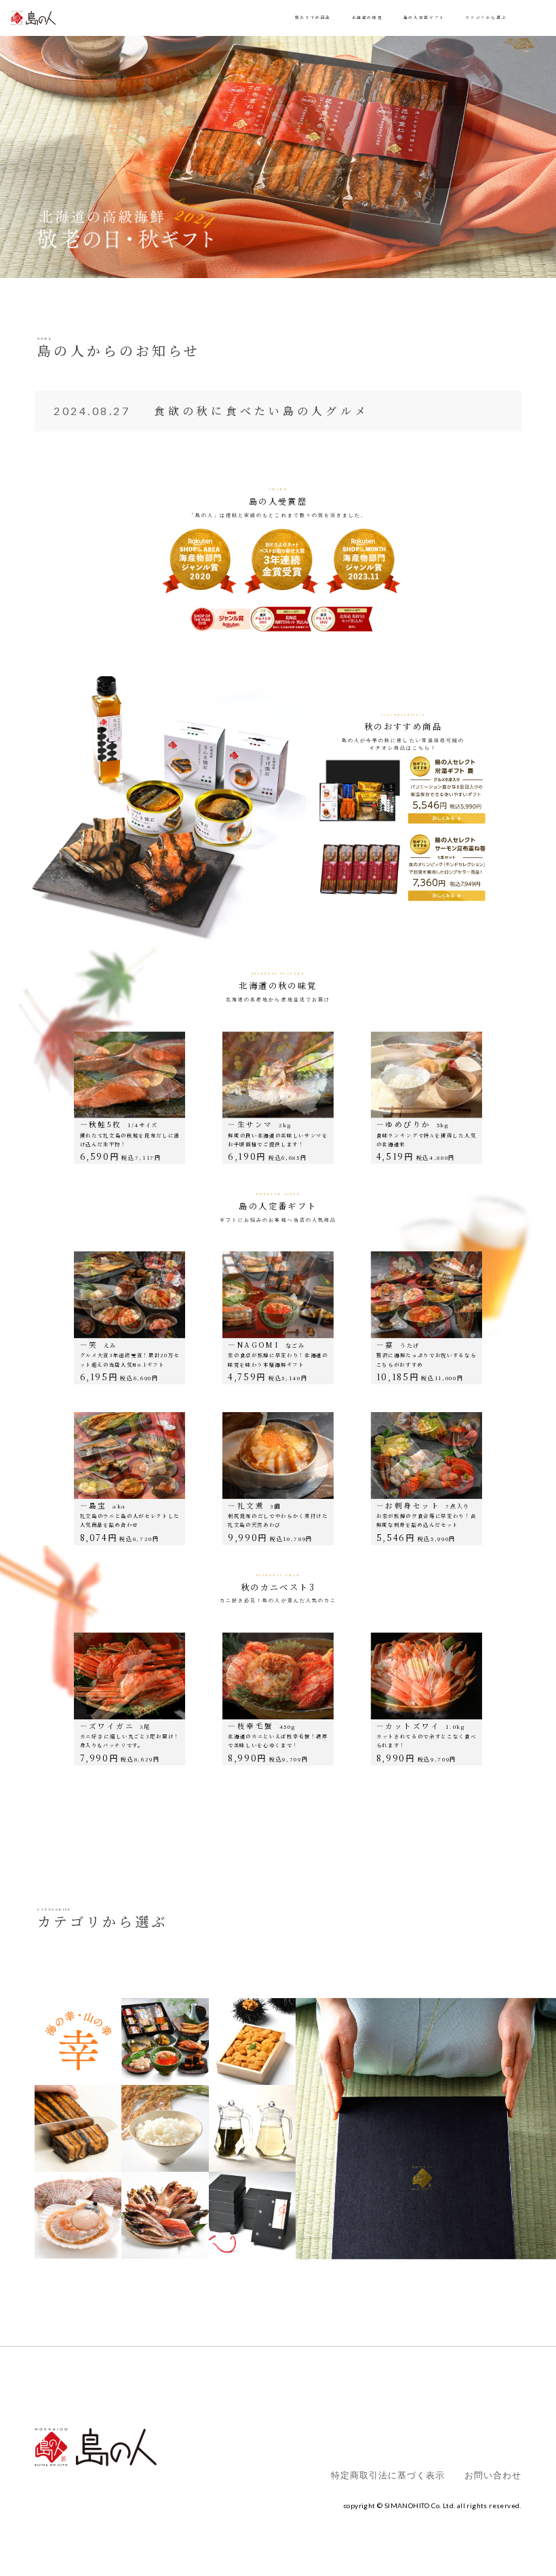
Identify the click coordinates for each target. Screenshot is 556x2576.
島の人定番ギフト (424, 18)
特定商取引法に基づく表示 (388, 2475)
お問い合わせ (493, 2475)
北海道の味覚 (368, 18)
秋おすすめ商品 (313, 18)
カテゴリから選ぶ (486, 18)
